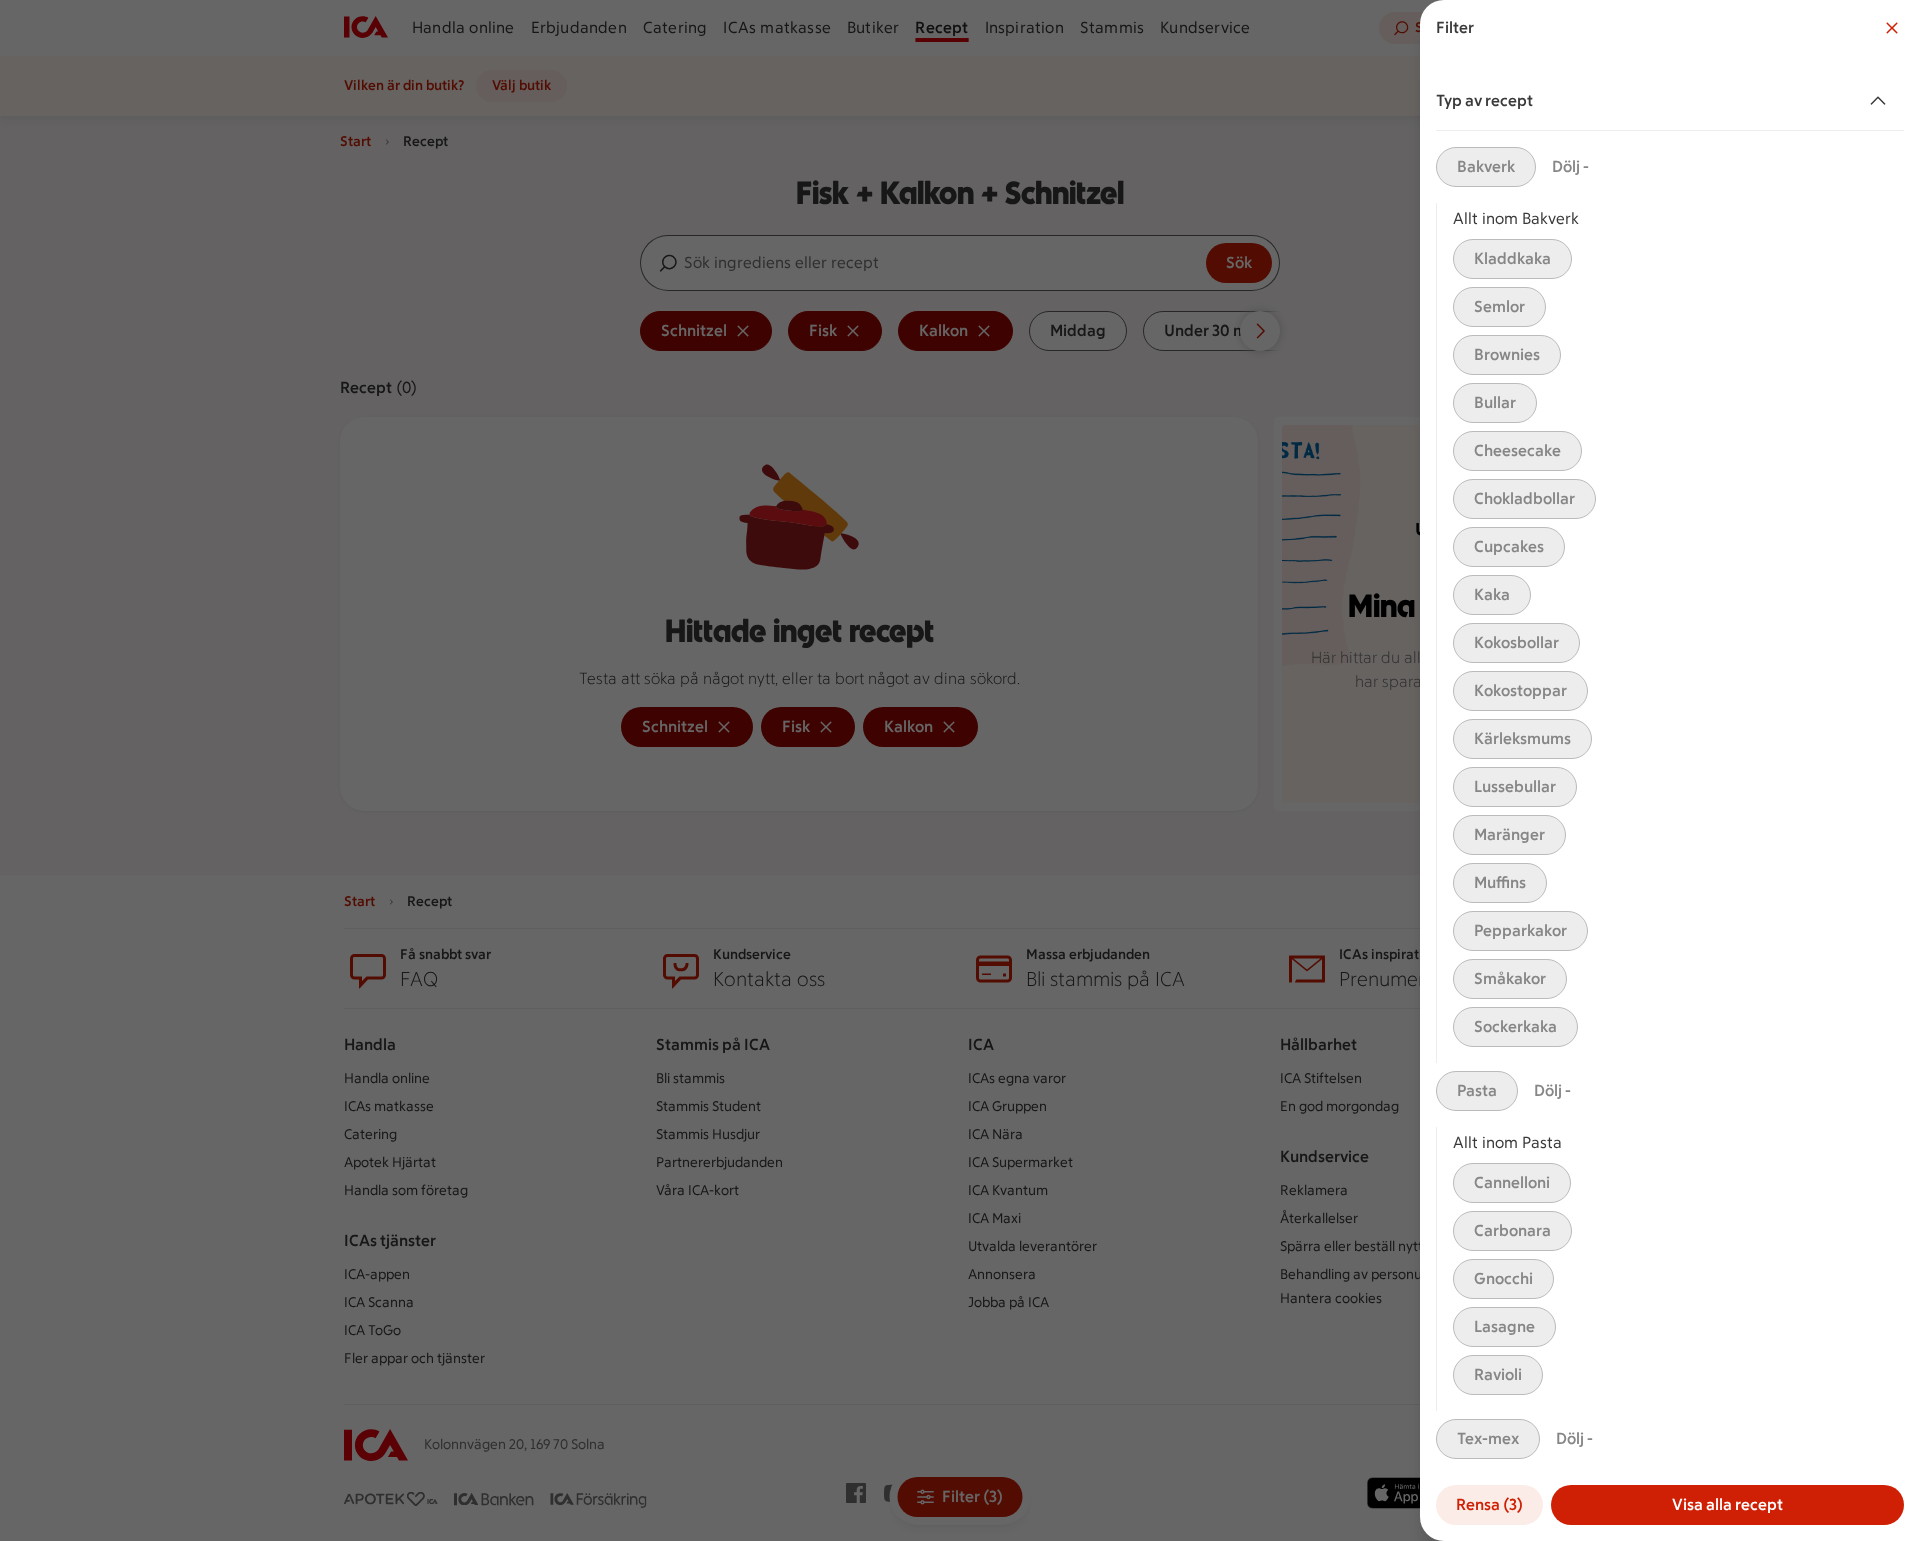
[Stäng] (1892, 28)
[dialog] (1670, 770)
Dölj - (1570, 166)
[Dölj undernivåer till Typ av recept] (1882, 101)
